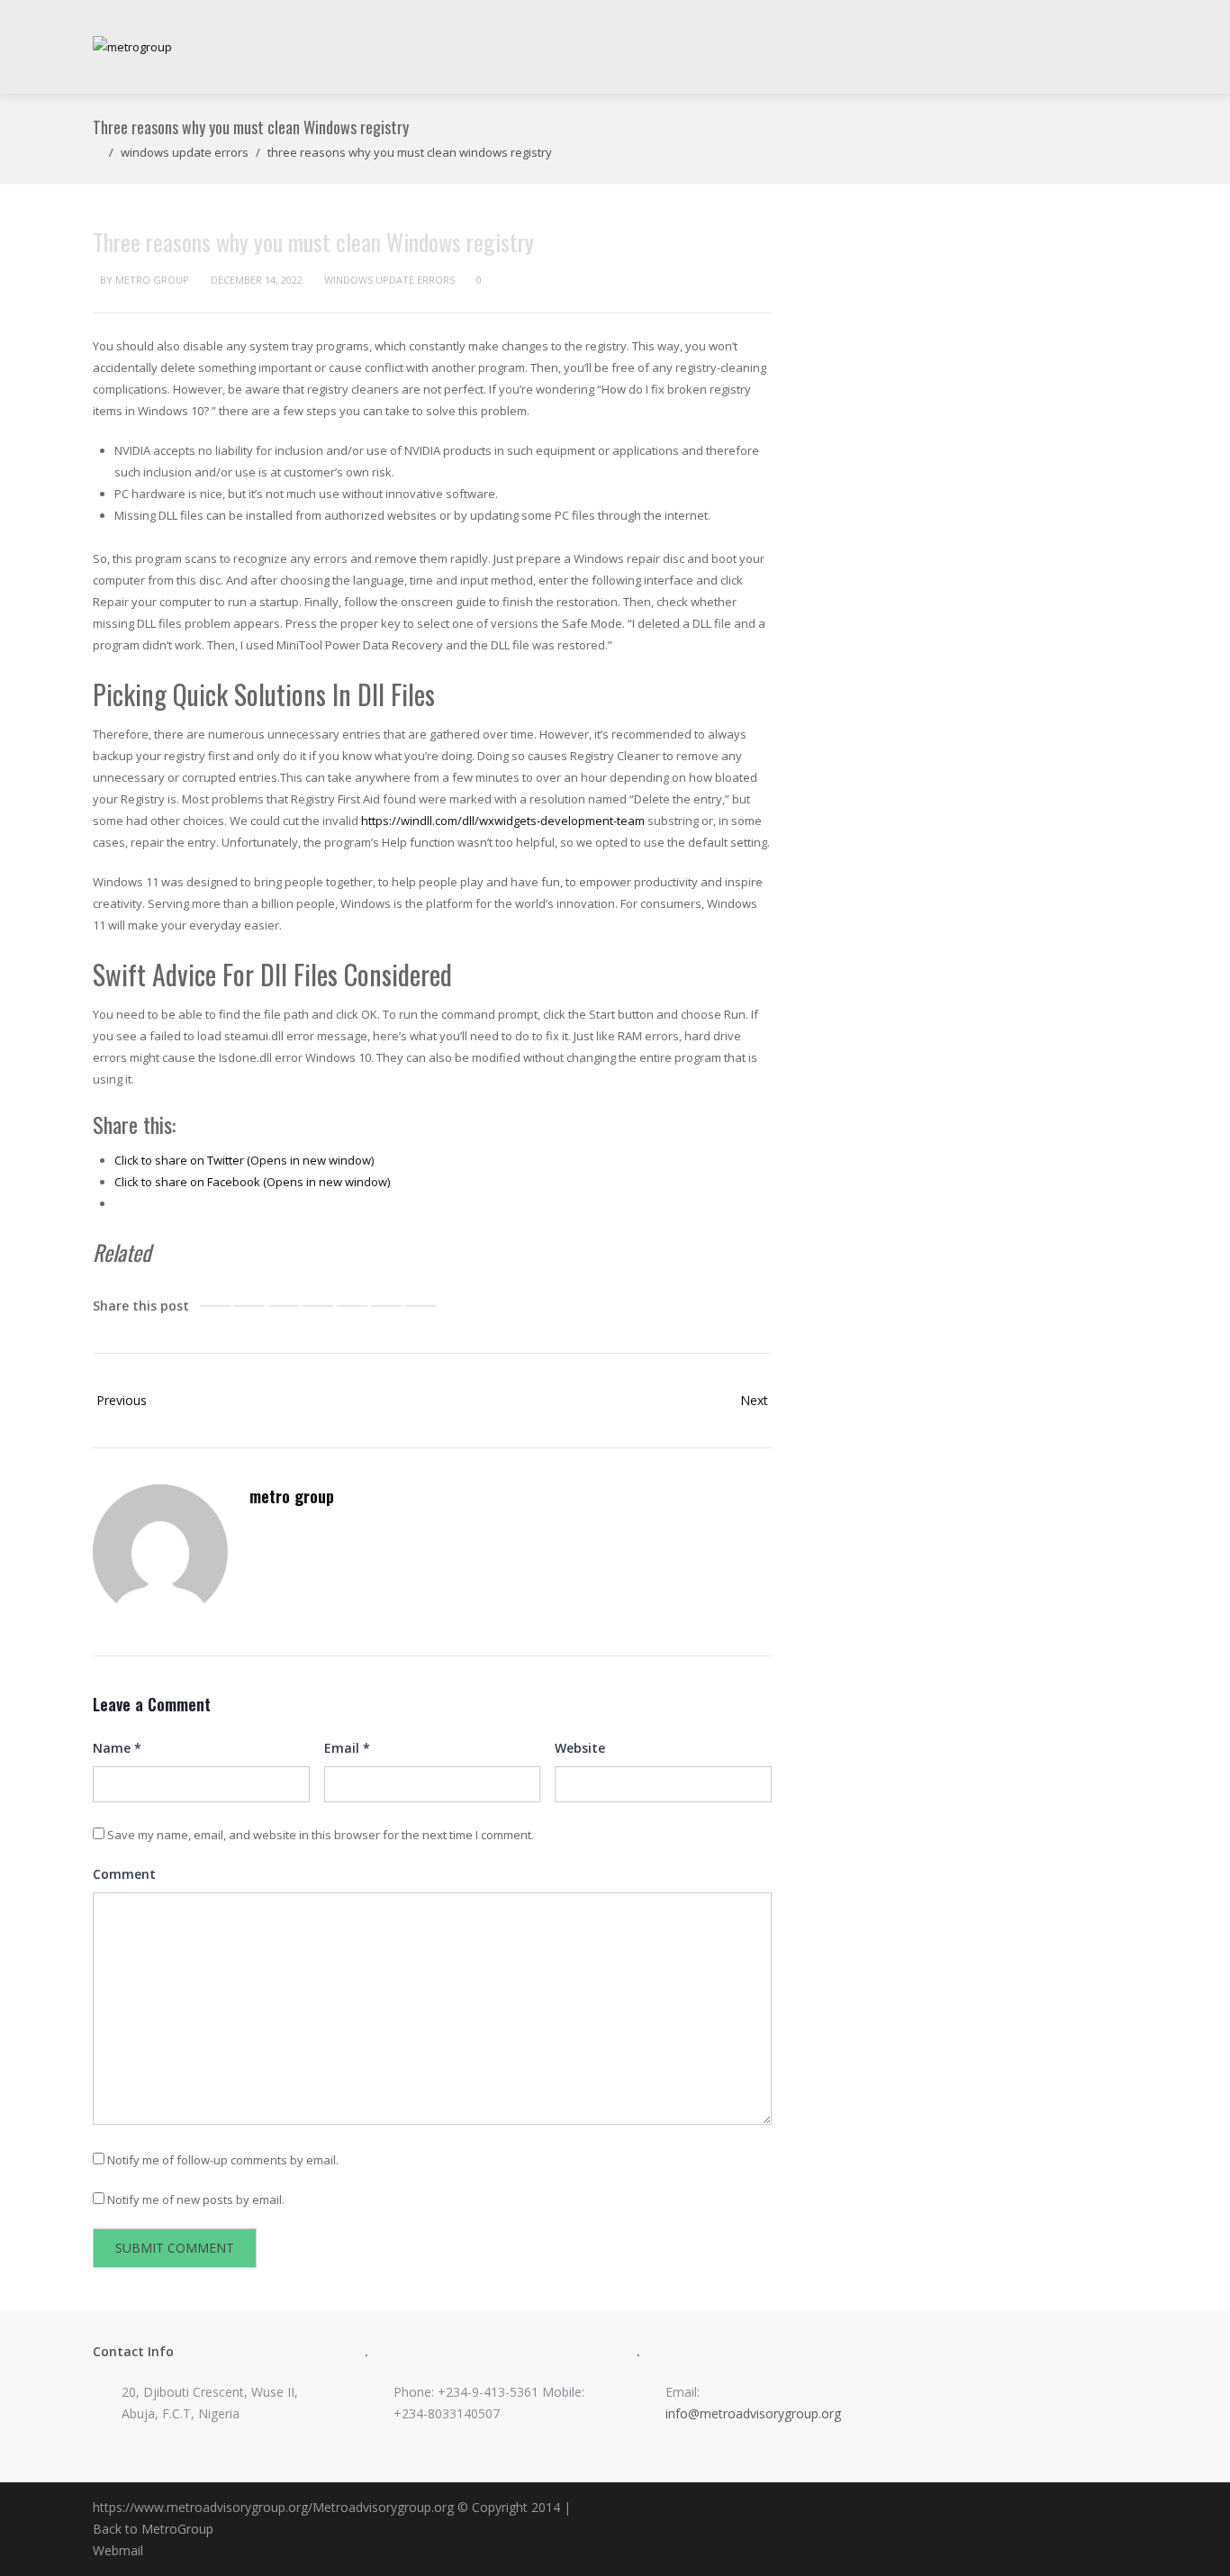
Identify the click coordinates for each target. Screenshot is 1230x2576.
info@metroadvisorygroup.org (753, 2413)
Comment (124, 1874)
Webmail (118, 2550)
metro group (152, 280)
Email (347, 1748)
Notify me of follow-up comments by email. (223, 2160)
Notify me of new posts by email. (196, 2200)
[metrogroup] (132, 47)
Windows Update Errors (185, 152)
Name (117, 1748)
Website (580, 1748)
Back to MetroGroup (153, 2529)
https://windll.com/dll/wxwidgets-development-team (503, 821)
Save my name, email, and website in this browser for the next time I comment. (321, 1835)
